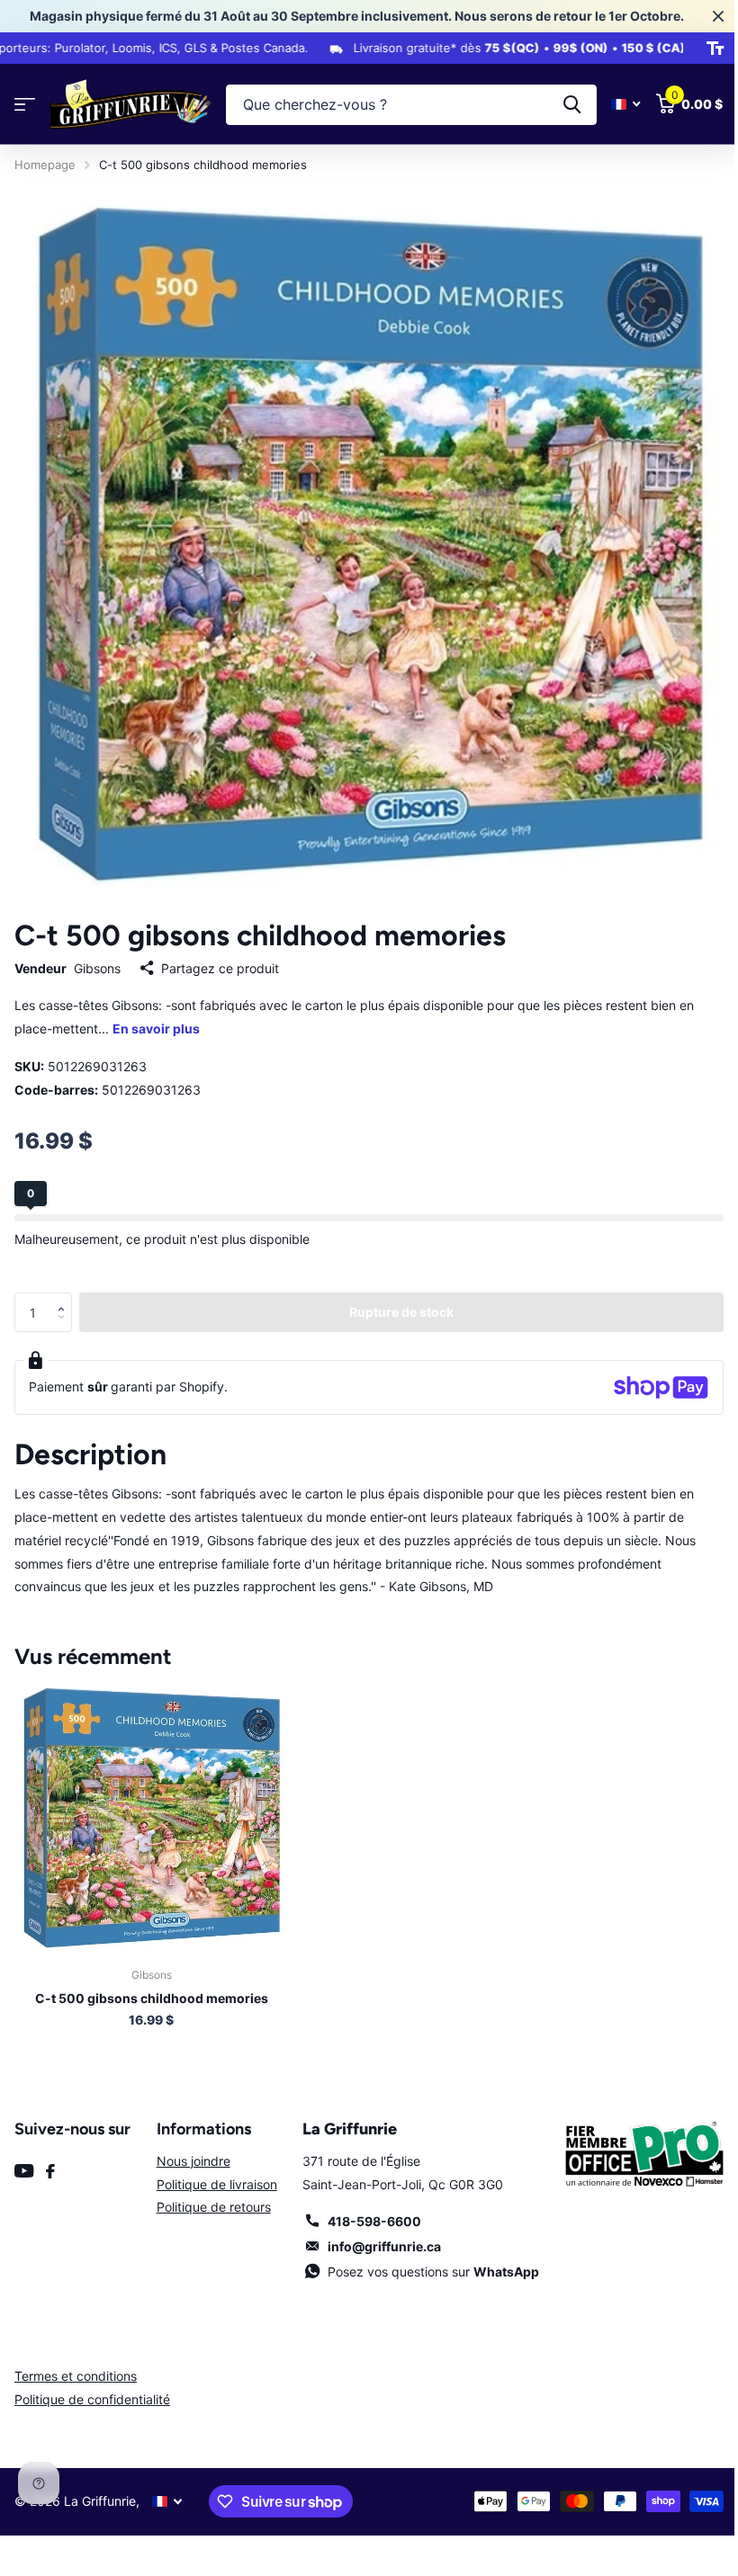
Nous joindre (190, 2147)
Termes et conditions (76, 2362)
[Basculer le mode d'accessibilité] (702, 49)
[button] (65, 1284)
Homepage (45, 165)
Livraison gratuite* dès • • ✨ (491, 48)
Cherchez (558, 105)
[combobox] (405, 105)
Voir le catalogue (25, 105)
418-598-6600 (368, 2208)
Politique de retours (210, 2193)
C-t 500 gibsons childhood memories (152, 1985)
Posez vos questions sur (427, 2258)
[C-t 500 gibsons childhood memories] (151, 1803)
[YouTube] (24, 2157)
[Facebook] (50, 2158)
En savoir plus (156, 1015)
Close (705, 16)
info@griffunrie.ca (378, 2233)
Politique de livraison (213, 2171)
